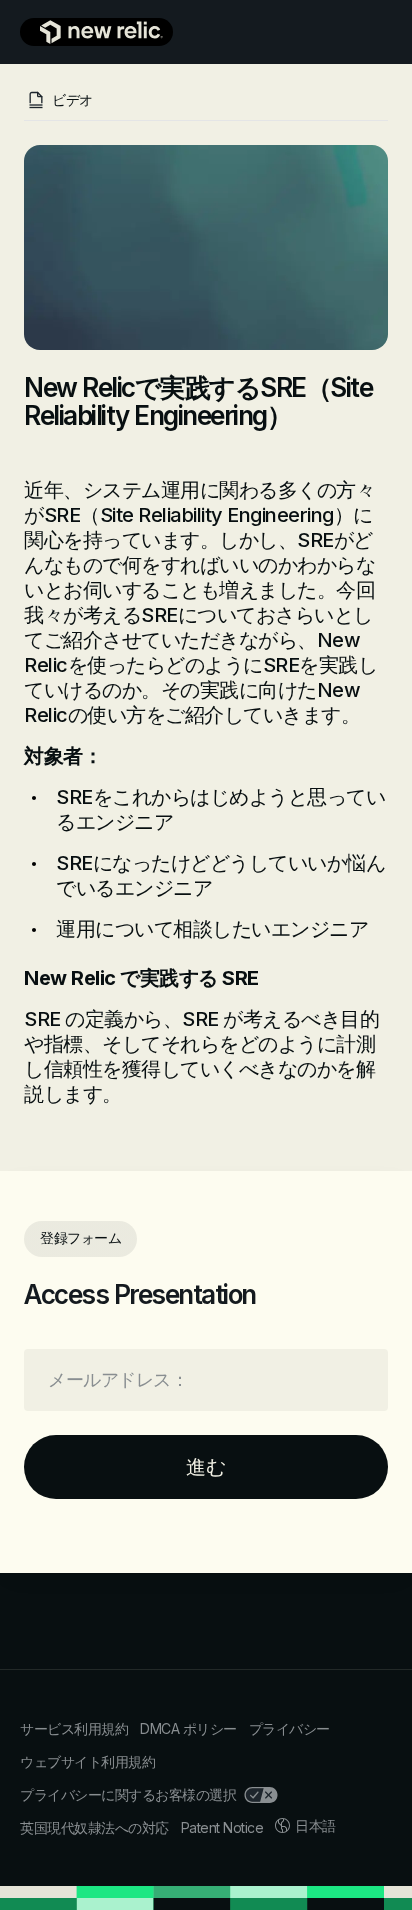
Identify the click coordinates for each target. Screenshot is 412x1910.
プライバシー (289, 1728)
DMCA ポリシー (188, 1728)
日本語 (315, 1825)
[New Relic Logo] (96, 32)
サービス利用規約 (74, 1728)
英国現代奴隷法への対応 (94, 1827)
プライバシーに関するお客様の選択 (128, 1794)
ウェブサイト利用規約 (87, 1761)
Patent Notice (222, 1827)
